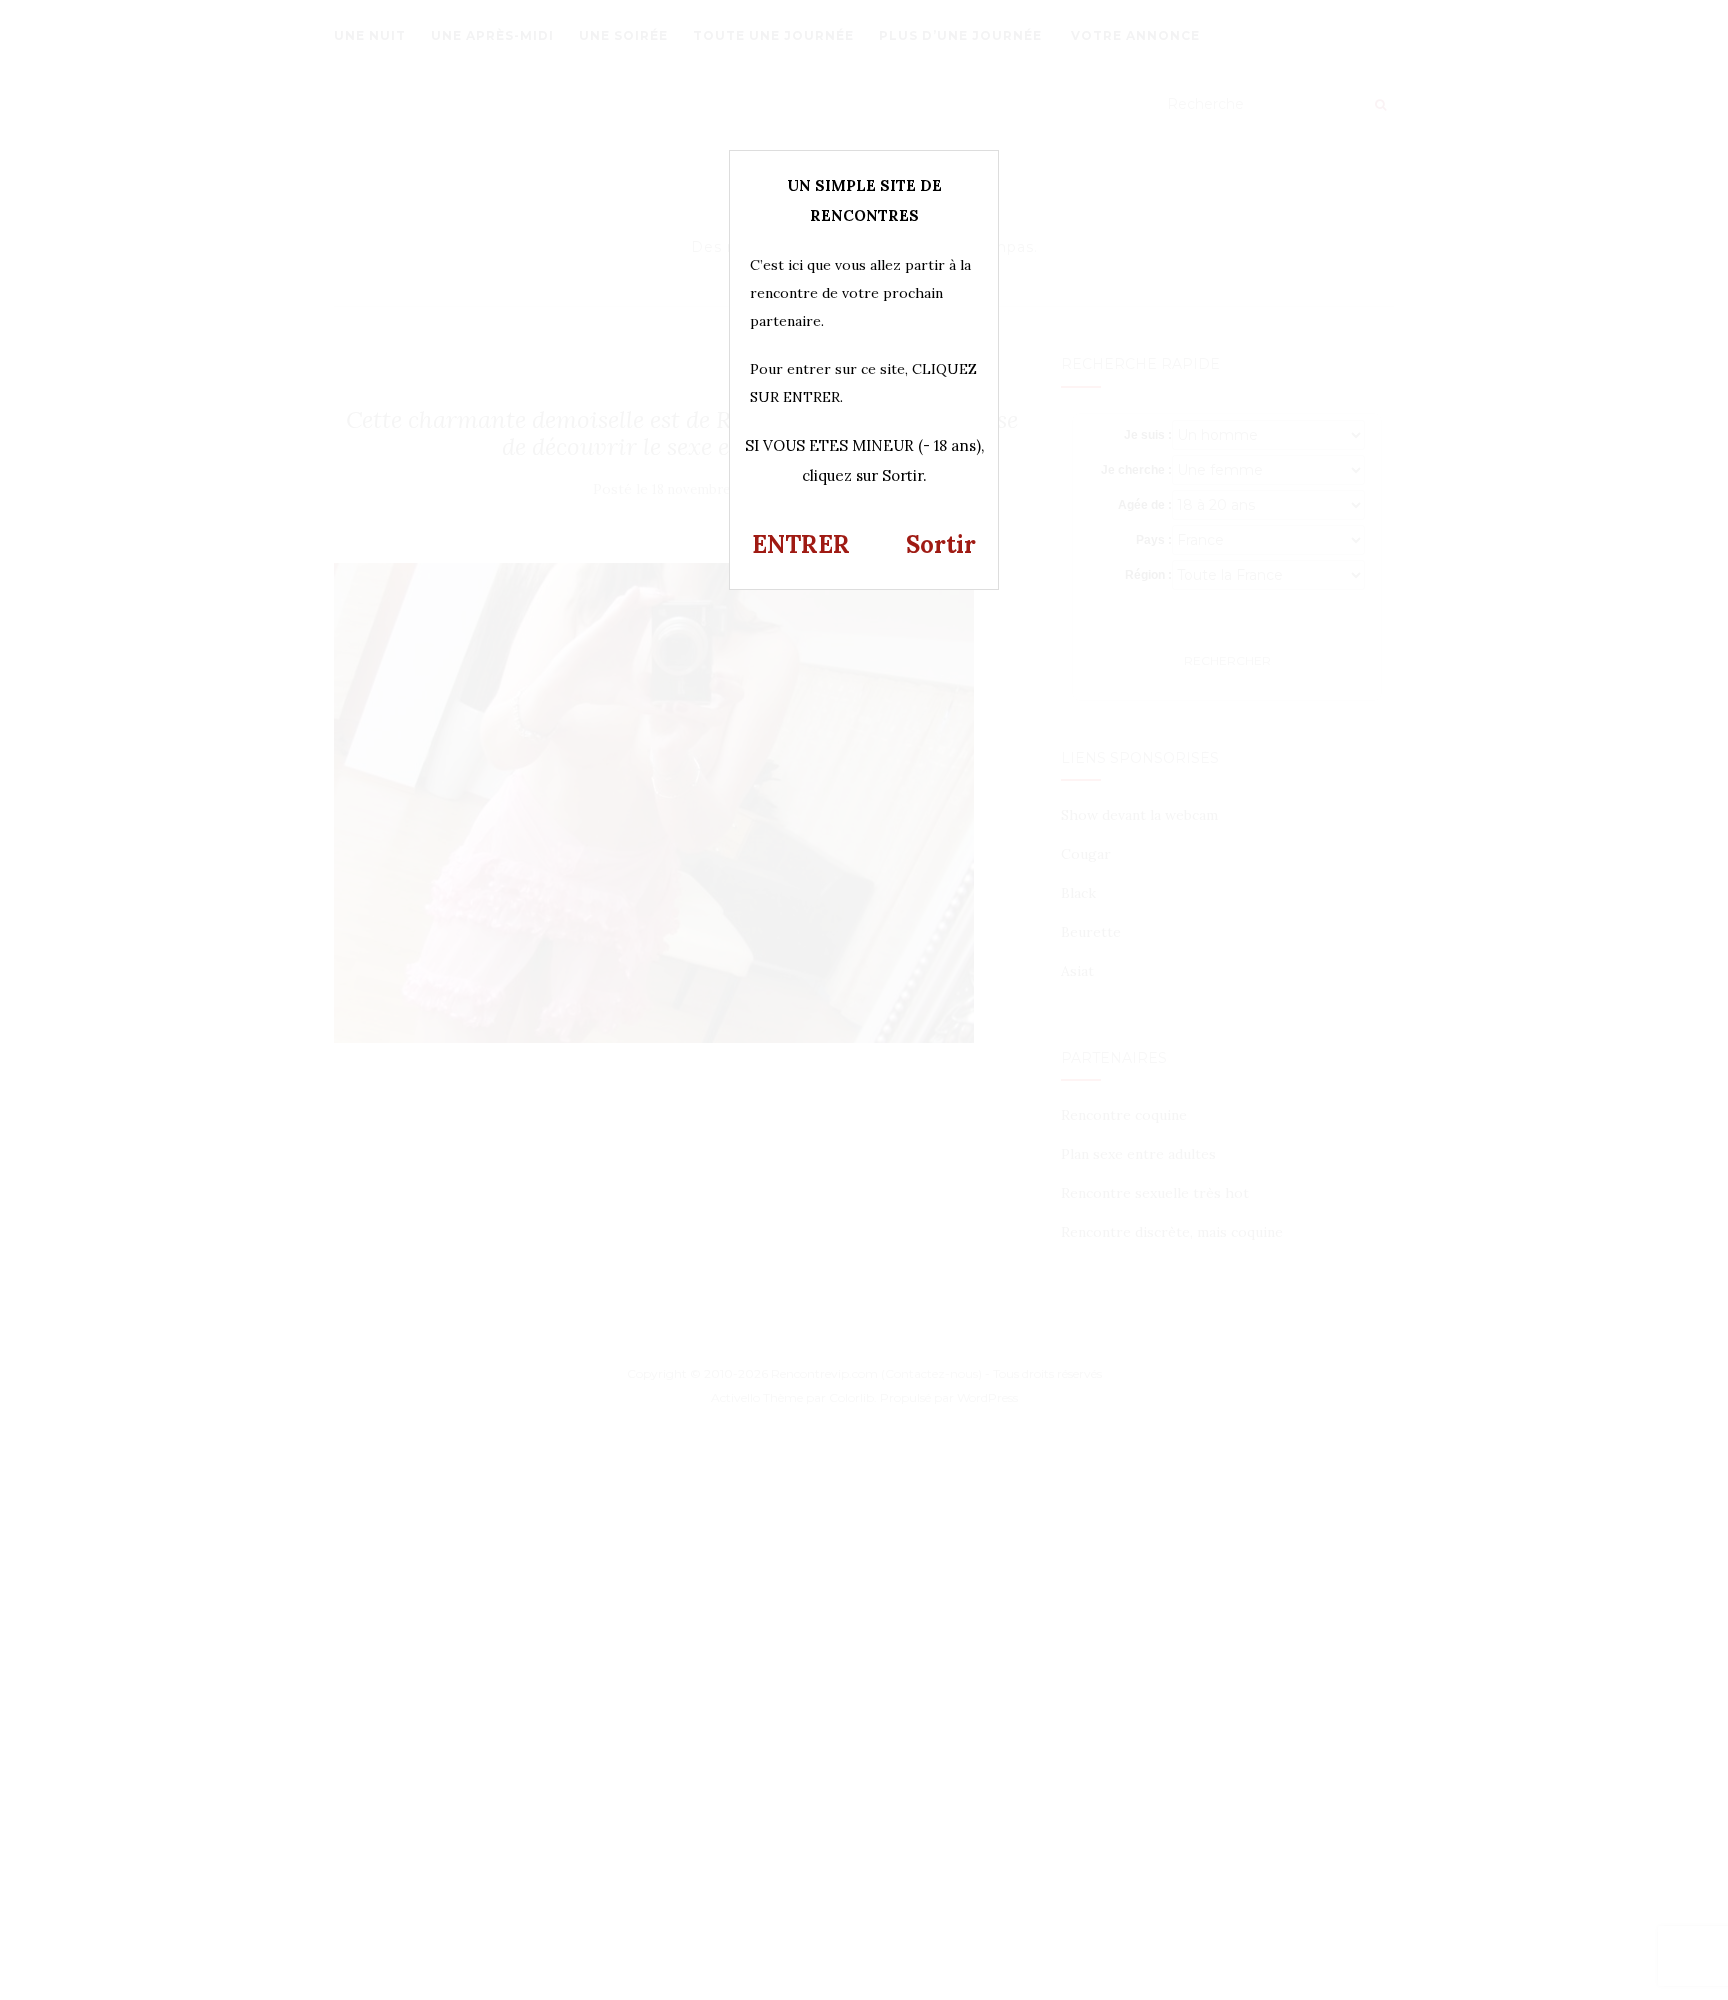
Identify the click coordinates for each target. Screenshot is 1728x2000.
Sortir (941, 544)
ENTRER (801, 544)
